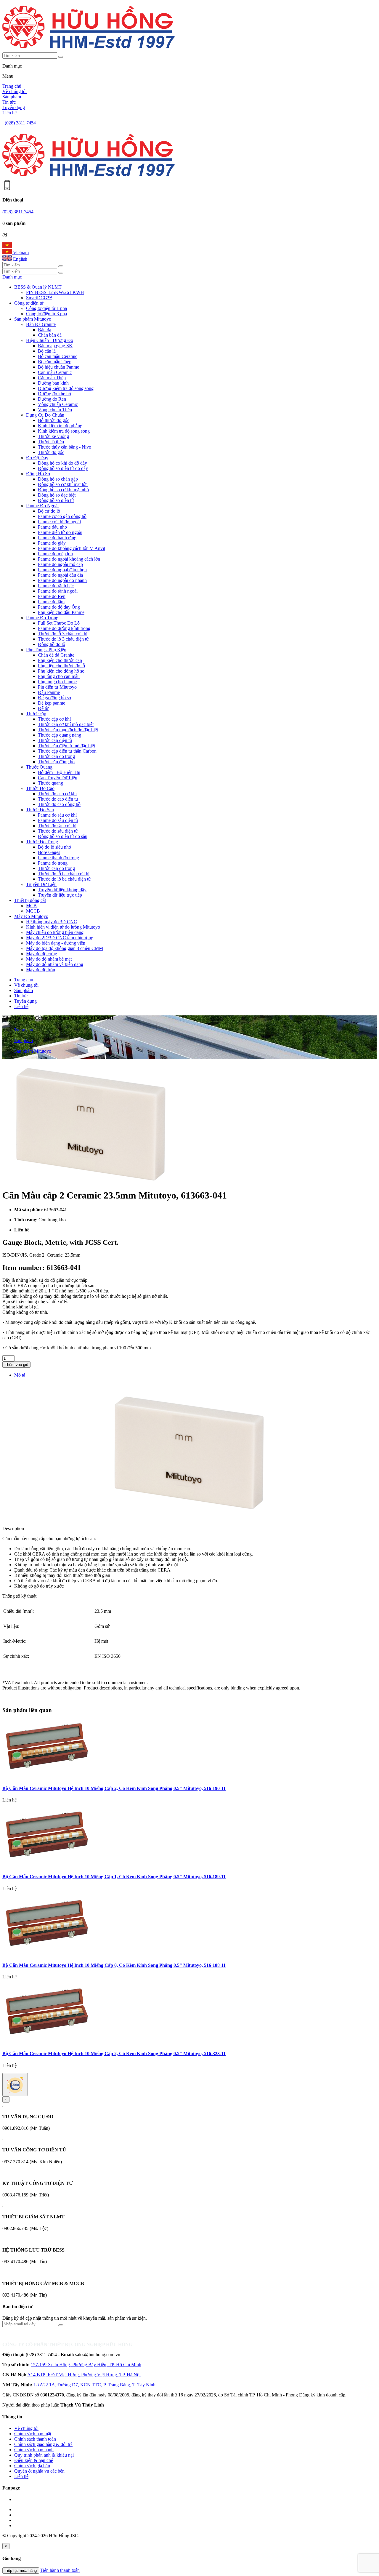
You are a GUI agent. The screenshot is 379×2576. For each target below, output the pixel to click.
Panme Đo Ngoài (42, 506)
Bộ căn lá (47, 351)
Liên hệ (9, 113)
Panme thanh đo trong (58, 858)
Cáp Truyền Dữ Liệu (58, 778)
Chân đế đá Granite (56, 655)
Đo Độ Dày (37, 458)
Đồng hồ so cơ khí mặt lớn (63, 484)
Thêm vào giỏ (16, 1365)
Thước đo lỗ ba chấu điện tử (64, 879)
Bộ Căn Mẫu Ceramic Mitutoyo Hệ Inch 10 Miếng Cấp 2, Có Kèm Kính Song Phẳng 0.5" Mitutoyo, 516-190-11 (114, 1788)
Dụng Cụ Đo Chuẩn (45, 415)
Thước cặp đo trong (56, 756)
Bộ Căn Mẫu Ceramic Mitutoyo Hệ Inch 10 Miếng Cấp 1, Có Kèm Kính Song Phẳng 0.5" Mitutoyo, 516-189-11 (114, 1877)
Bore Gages (49, 852)
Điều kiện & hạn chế (34, 2460)
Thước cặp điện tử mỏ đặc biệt (66, 746)
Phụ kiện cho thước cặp (60, 660)
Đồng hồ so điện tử (56, 500)
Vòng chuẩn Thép (55, 410)
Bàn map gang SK (55, 346)
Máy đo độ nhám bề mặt (49, 959)
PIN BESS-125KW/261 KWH (55, 292)
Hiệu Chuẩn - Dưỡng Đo (50, 340)
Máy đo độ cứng (42, 954)
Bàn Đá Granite (41, 324)
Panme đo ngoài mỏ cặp (60, 564)
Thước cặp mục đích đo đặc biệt (68, 730)
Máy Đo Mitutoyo (31, 916)
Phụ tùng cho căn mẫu (59, 676)
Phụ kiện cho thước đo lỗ (61, 666)
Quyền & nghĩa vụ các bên (39, 2471)
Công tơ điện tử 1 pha (46, 308)
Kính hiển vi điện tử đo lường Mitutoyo (63, 927)
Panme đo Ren (52, 596)
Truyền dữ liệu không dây (62, 890)
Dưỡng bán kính (53, 383)
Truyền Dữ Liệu (41, 884)
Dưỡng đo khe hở (54, 394)
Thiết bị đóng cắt (30, 900)
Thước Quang (39, 767)
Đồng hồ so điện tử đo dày (63, 468)
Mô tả (20, 1375)
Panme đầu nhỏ (52, 527)
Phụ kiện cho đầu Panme (61, 612)
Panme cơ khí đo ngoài (59, 522)
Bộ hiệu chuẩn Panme (58, 367)
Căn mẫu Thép (52, 378)
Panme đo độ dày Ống (59, 607)
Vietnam (20, 253)
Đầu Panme (49, 692)
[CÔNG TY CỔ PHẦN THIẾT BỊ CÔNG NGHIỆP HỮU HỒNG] (89, 50)
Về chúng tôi (15, 91)
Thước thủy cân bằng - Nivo (65, 447)
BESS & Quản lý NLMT (38, 287)
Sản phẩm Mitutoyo (33, 319)
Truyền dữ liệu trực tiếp (60, 895)
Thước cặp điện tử (55, 740)
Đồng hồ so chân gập (58, 479)
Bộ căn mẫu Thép (55, 362)
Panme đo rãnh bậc (56, 586)
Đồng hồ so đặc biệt (57, 495)
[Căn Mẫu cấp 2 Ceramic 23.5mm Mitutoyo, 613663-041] (91, 1181)
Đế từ (43, 708)
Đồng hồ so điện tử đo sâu (63, 836)
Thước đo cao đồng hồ (59, 804)
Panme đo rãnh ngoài (58, 591)
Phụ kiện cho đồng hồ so (61, 671)
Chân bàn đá (50, 335)
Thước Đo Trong (42, 842)
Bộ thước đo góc (54, 420)
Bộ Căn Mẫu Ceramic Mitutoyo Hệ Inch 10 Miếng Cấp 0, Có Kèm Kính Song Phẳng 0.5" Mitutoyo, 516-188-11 (114, 1965)
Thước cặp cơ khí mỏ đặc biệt (66, 724)
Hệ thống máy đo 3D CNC (52, 922)
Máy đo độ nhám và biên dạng (55, 964)
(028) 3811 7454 (20, 123)
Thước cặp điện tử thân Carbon (67, 751)
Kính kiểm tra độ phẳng (60, 426)
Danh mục (12, 277)
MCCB (33, 911)
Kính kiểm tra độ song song (64, 431)
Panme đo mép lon (55, 554)
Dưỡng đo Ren (52, 399)
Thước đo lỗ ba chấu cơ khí (64, 874)
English (20, 259)
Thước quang (50, 783)
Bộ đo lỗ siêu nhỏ (54, 847)
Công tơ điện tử (29, 303)
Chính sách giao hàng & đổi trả (43, 2444)
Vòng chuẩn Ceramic (58, 404)
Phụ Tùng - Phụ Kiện (46, 650)
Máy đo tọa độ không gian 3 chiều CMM (65, 948)
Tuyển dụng (14, 107)
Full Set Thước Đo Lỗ (59, 623)
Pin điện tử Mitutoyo (57, 687)
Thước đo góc (51, 452)
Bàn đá (45, 330)
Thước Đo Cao (40, 788)
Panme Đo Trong (42, 618)
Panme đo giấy (52, 543)
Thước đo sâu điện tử (58, 831)
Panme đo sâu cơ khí (57, 815)
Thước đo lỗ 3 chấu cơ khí (63, 634)
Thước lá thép (51, 442)
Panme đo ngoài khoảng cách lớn (69, 559)
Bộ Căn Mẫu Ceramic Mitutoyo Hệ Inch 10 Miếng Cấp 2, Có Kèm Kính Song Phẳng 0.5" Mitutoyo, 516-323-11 (114, 2053)
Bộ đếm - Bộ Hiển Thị (59, 772)
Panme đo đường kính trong (64, 628)
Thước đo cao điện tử (58, 799)
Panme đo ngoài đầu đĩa (60, 575)
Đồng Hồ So (38, 474)
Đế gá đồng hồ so (54, 698)
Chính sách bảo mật (33, 2434)
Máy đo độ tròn (41, 970)
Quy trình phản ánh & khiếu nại (44, 2455)
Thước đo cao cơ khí (57, 794)
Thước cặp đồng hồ (56, 762)
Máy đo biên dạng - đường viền (56, 943)
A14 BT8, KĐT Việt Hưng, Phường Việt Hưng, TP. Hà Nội (84, 2375)
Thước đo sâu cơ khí (57, 826)
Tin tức (9, 102)
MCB (31, 906)
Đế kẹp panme (52, 703)
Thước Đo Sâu (40, 810)
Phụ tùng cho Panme (57, 682)
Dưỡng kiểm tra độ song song (66, 388)
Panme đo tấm (51, 602)
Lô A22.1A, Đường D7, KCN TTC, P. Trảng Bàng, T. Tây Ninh (94, 2385)
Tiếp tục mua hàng (21, 2571)
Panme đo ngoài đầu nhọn (62, 570)
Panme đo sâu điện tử (58, 820)
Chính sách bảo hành (34, 2450)
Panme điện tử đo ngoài (60, 532)
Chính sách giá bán (32, 2466)
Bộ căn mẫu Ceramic (58, 356)
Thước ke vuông (53, 436)
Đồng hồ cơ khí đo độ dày (62, 463)
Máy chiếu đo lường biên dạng (55, 932)
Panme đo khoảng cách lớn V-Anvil (72, 548)
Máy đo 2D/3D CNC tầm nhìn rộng (60, 938)
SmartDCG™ (39, 298)
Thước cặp (36, 714)
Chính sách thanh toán (35, 2439)
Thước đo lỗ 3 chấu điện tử (63, 639)
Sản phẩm (12, 97)
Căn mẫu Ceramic (55, 372)
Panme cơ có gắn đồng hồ (62, 516)
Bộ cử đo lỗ (49, 511)
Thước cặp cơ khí (54, 719)
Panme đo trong (53, 863)
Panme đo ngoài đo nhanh (62, 580)
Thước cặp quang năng (60, 735)
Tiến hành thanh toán (60, 2570)
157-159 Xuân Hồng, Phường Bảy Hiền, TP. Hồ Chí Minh (86, 2365)
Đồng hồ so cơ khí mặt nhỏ (63, 490)
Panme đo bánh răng (57, 538)
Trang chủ (12, 86)
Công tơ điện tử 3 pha (46, 314)
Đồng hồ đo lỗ (52, 644)
